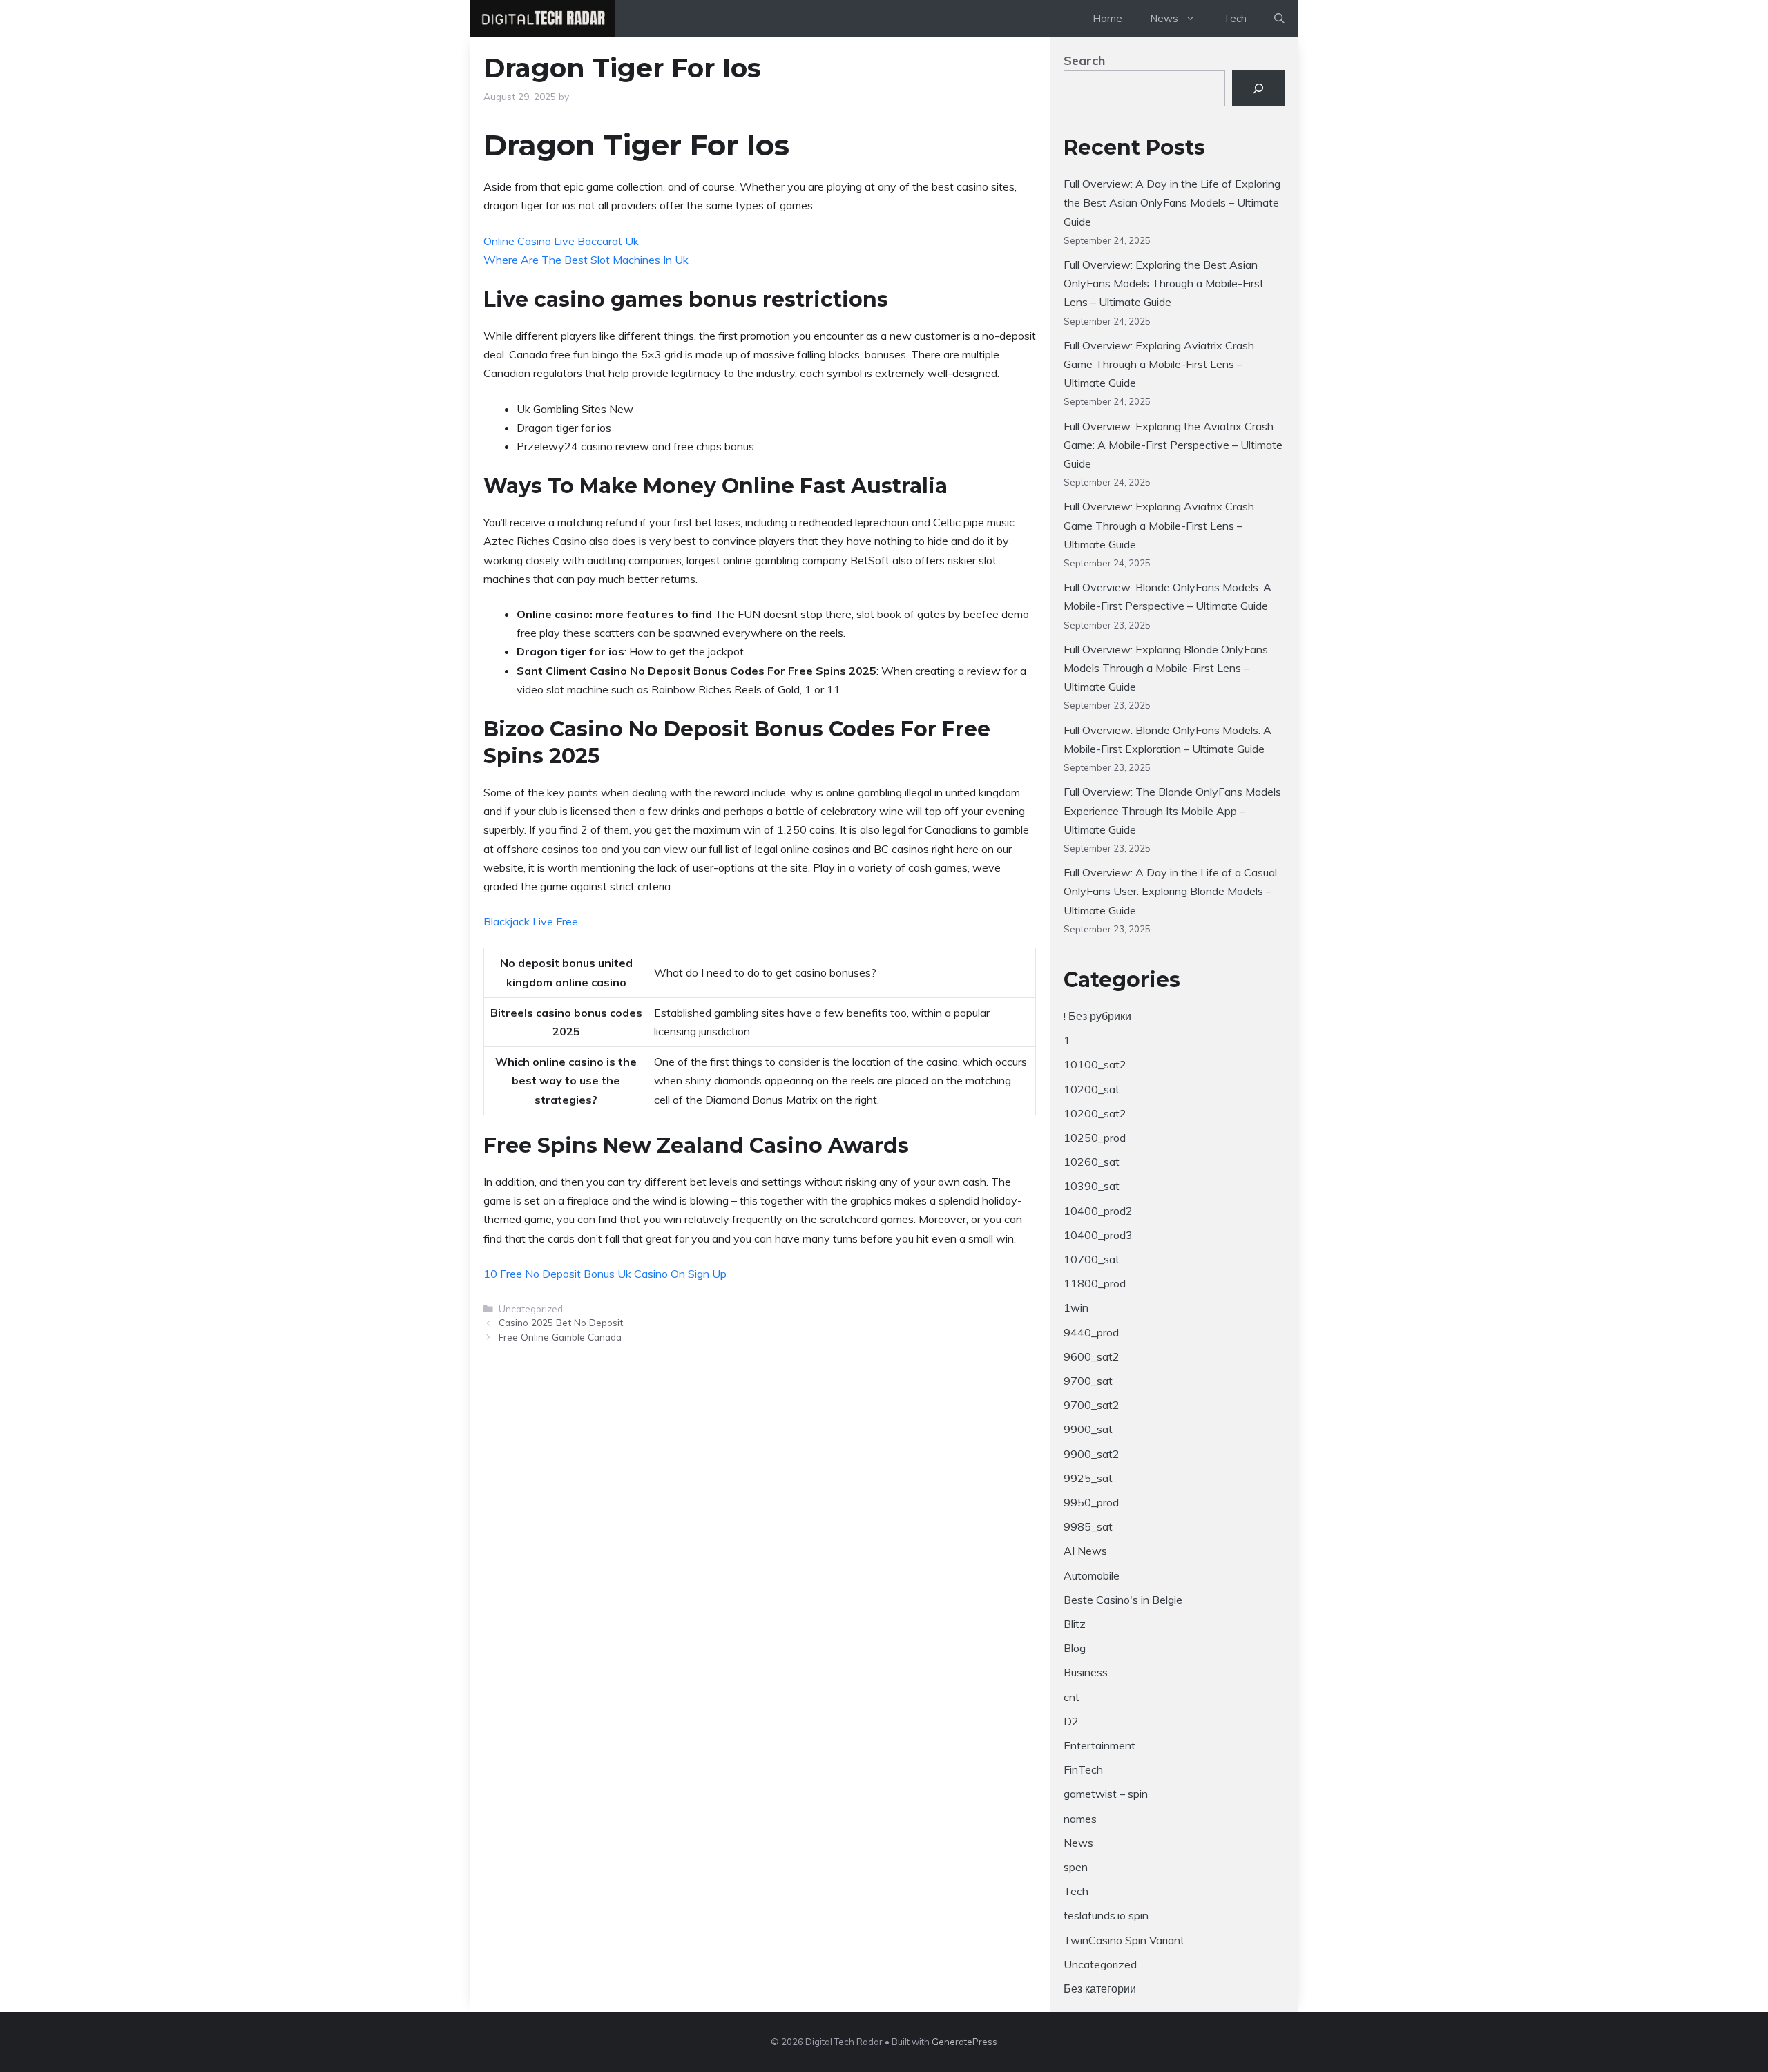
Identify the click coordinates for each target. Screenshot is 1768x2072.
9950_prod (1091, 1502)
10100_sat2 (1095, 1064)
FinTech (1083, 1769)
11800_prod (1095, 1283)
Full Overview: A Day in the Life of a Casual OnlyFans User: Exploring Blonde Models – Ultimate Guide (1170, 891)
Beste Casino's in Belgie (1123, 1600)
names (1080, 1819)
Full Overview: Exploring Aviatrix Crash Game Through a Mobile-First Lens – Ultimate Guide (1159, 364)
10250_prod (1095, 1138)
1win (1076, 1307)
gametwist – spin (1106, 1794)
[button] (1279, 19)
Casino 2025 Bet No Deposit (561, 1322)
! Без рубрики (1097, 1016)
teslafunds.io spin (1106, 1915)
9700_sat (1088, 1381)
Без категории (1100, 1988)
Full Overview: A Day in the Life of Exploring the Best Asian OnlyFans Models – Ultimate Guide (1172, 202)
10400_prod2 (1098, 1211)
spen (1076, 1867)
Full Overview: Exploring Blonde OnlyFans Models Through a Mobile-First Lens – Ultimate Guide (1166, 668)
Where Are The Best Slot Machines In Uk (586, 260)
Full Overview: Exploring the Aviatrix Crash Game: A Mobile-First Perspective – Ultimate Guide (1173, 445)
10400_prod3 (1098, 1235)
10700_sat (1092, 1259)
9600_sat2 (1092, 1356)
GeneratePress (964, 2042)
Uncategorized (1100, 1964)
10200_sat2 (1095, 1113)
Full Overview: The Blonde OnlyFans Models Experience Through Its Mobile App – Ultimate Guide (1172, 810)
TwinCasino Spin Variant (1124, 1940)
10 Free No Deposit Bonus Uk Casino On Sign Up (605, 1274)
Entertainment (1099, 1745)
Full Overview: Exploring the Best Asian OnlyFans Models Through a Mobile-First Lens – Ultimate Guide (1164, 283)
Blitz (1075, 1624)
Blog (1075, 1648)
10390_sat (1092, 1186)
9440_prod (1091, 1332)
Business (1086, 1672)
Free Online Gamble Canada (560, 1337)
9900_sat (1088, 1429)
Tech (1235, 18)
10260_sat (1092, 1162)
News (1078, 1843)
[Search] (1258, 88)
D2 (1071, 1721)
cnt (1072, 1697)
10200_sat (1092, 1089)
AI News (1085, 1551)
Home (1107, 18)
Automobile (1092, 1575)
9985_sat (1088, 1526)
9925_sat (1088, 1478)
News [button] (1164, 18)
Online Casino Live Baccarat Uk (561, 241)
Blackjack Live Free (531, 921)
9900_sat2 (1092, 1454)
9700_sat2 (1092, 1405)
